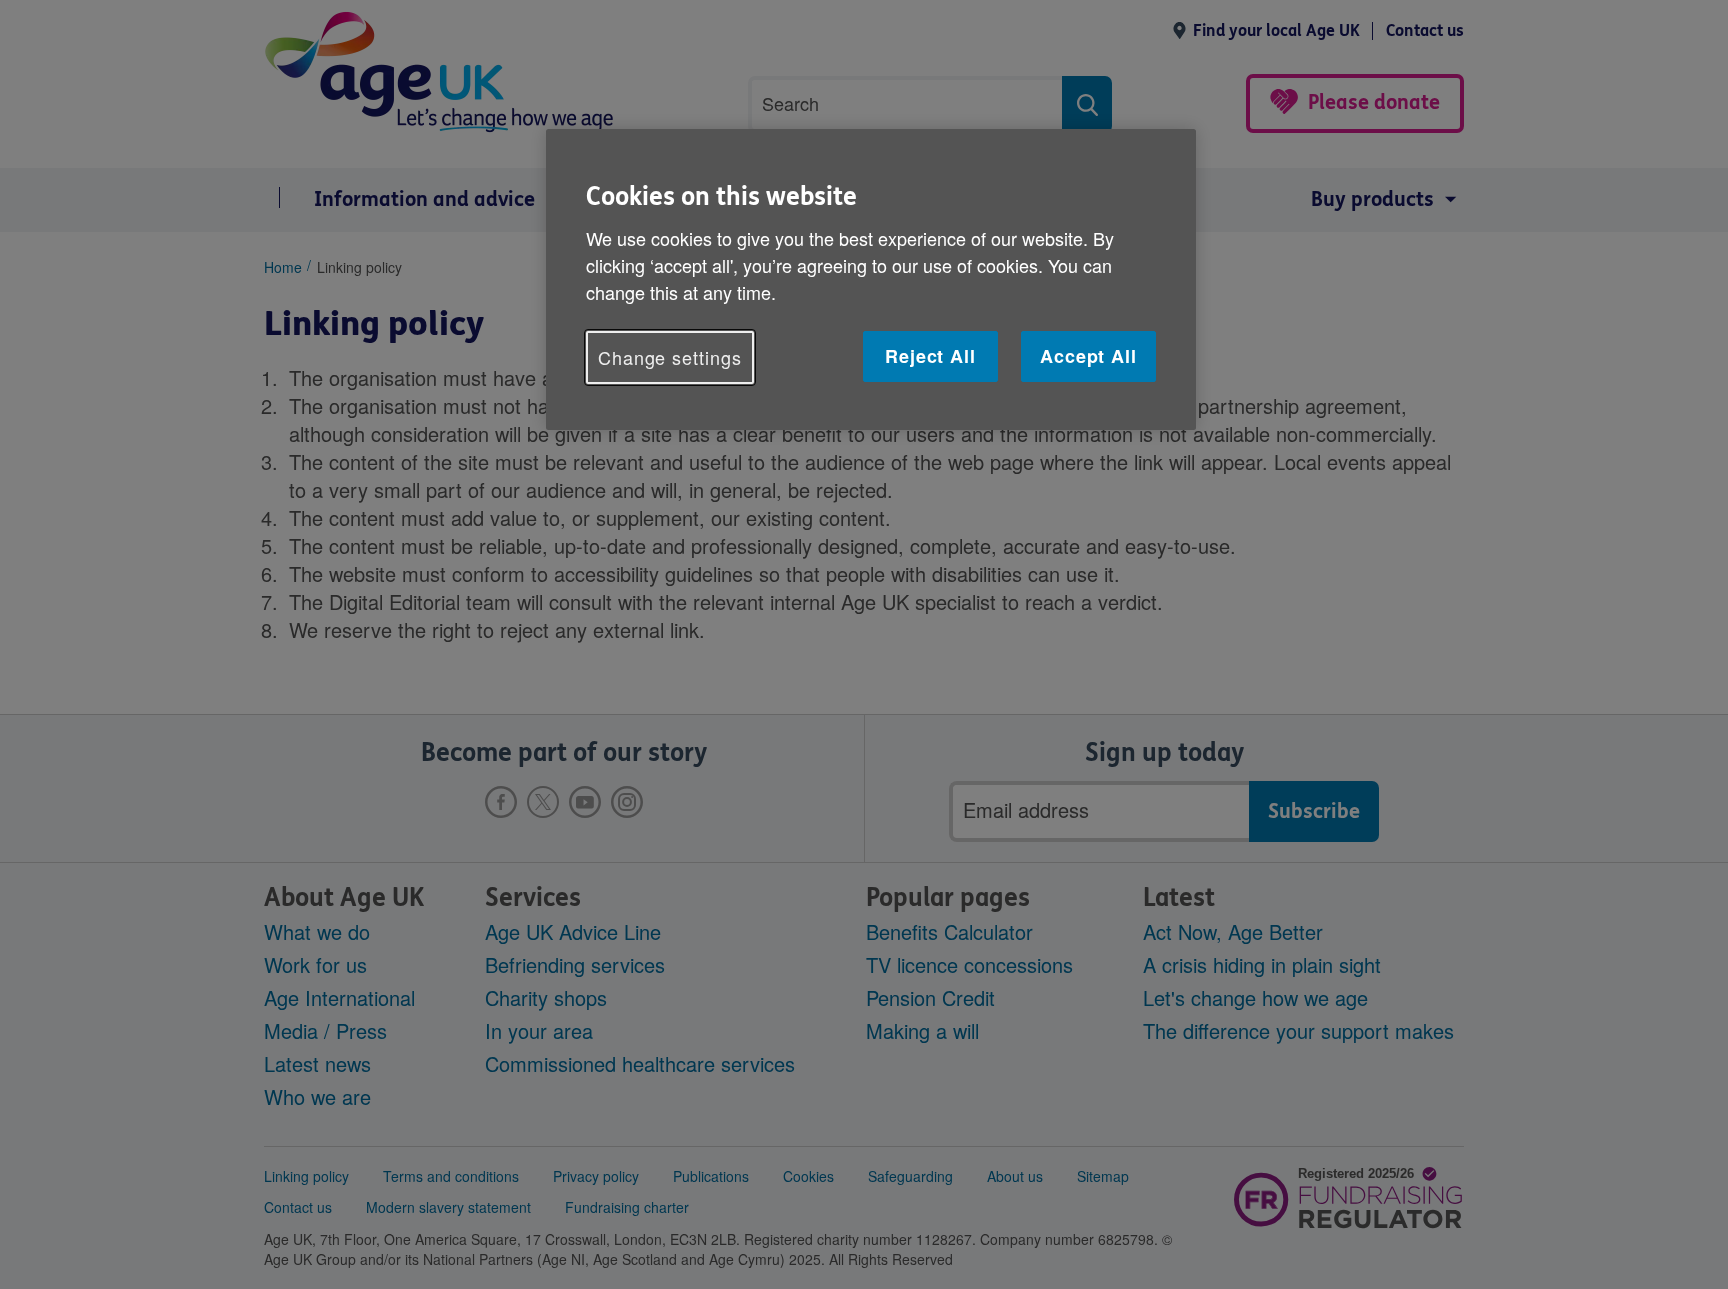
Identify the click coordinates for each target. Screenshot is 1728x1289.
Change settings (670, 357)
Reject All (930, 356)
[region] (871, 279)
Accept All (1088, 356)
